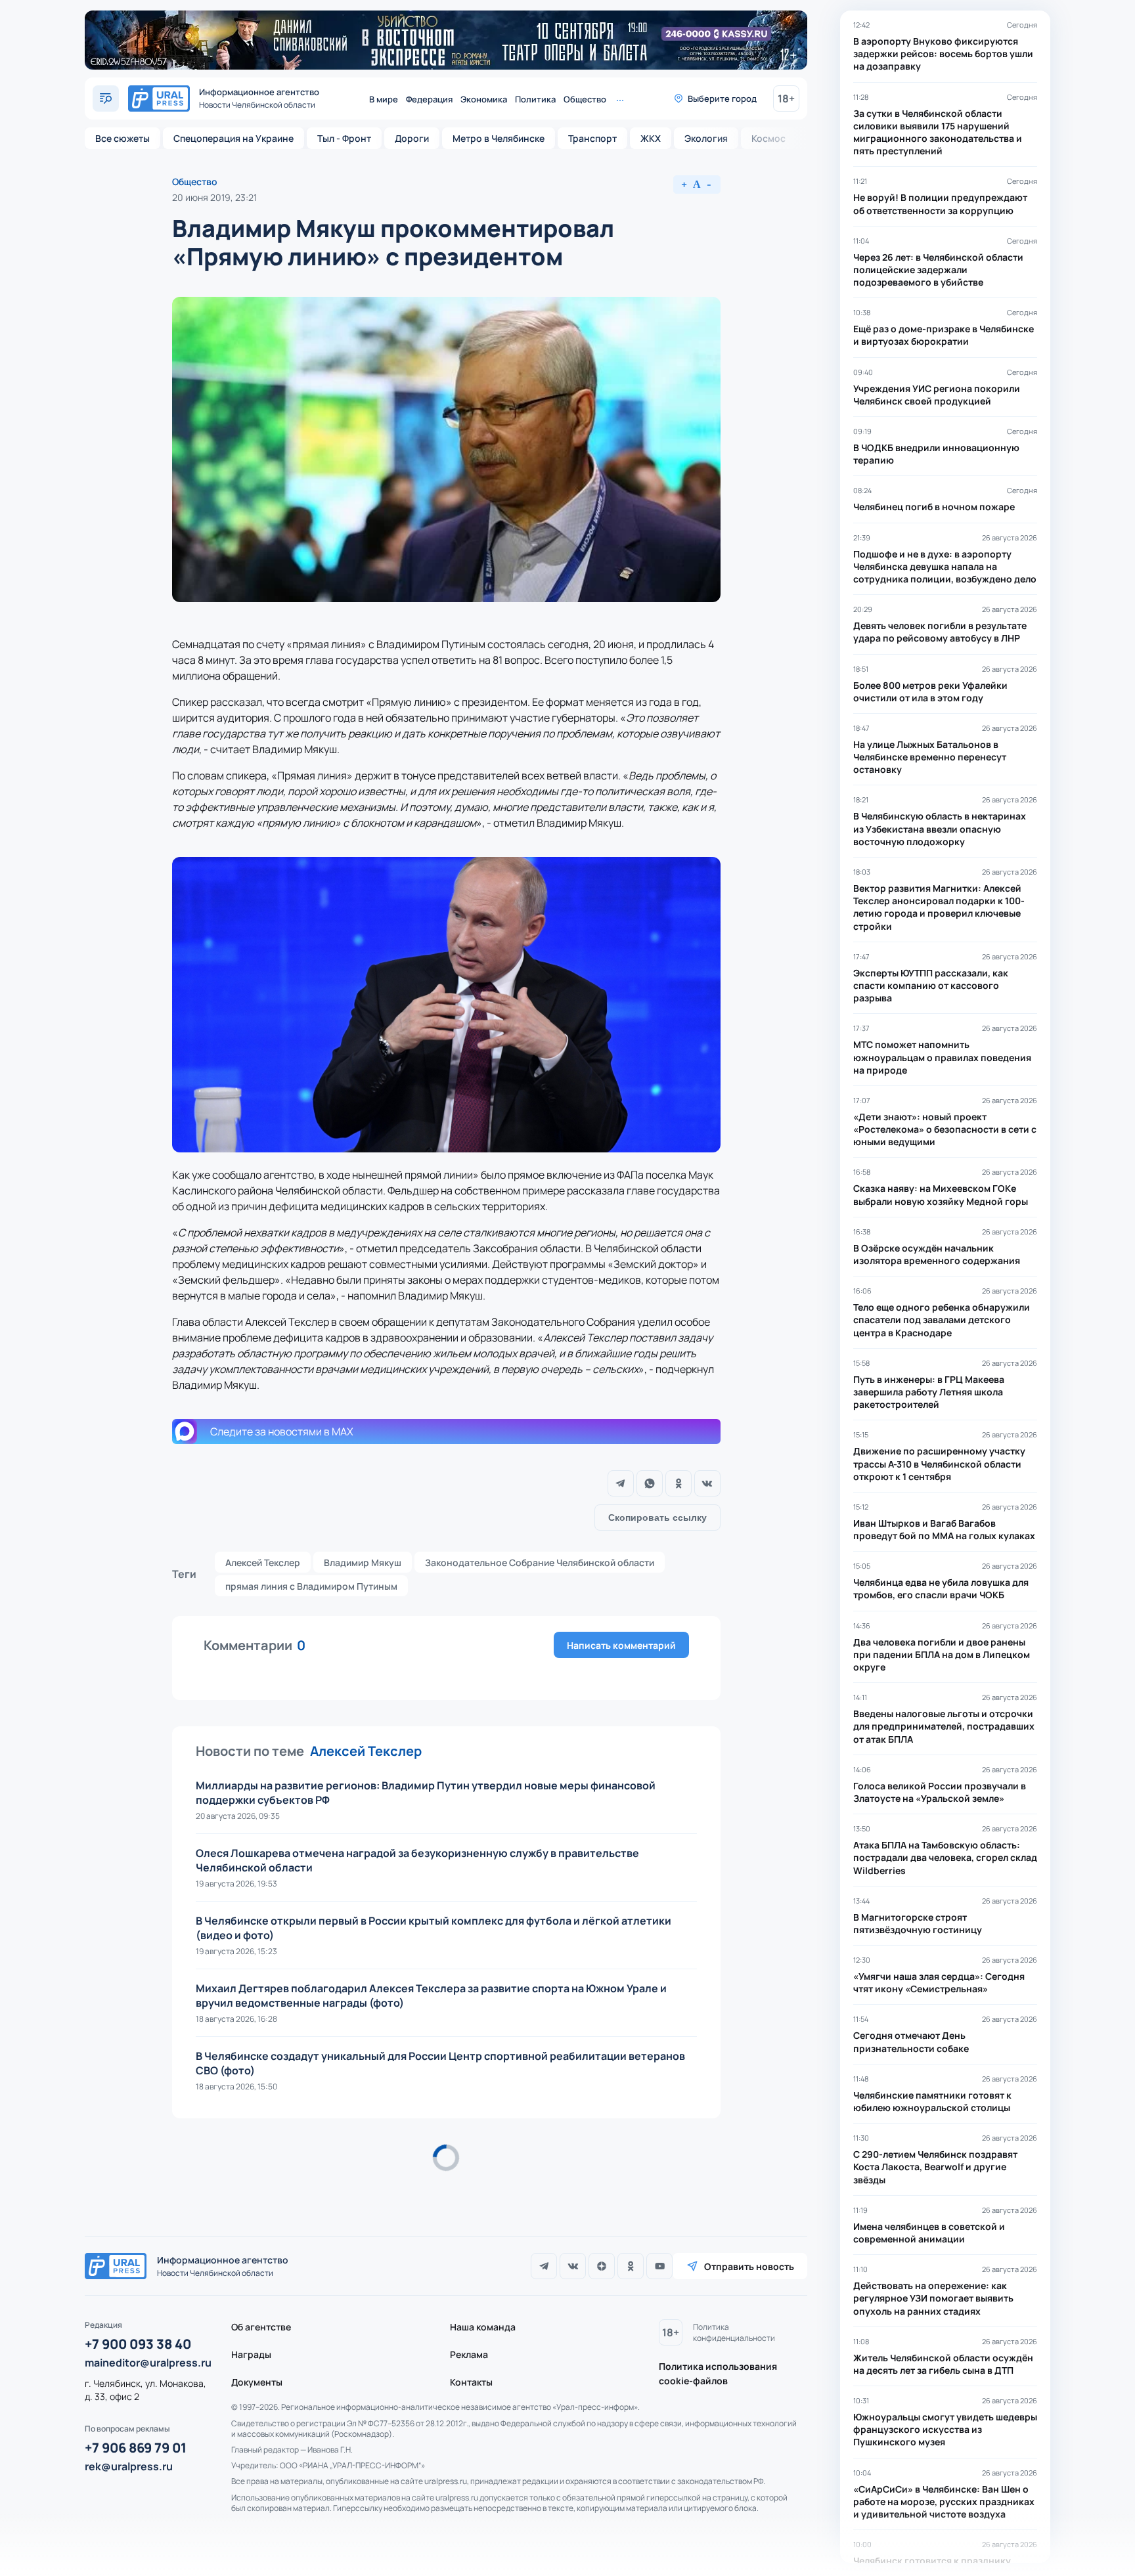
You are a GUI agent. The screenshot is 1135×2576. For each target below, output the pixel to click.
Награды (251, 2354)
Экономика (484, 99)
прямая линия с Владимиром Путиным (311, 1586)
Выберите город (722, 98)
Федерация (429, 99)
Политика (535, 99)
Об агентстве (261, 2327)
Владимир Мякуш (363, 1562)
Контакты (471, 2382)
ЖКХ (651, 138)
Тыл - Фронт (344, 138)
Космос (768, 138)
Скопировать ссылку (657, 1517)
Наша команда (483, 2327)
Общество (585, 99)
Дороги (412, 138)
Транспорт (592, 138)
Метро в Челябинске (499, 138)
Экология (706, 138)
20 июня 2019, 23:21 (214, 197)
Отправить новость (749, 2266)
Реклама (469, 2354)
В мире (384, 99)
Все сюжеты (122, 138)
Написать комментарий (621, 1645)
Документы (257, 2382)
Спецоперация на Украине (234, 138)
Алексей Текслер (263, 1562)
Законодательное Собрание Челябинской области (540, 1562)
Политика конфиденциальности (734, 2332)
